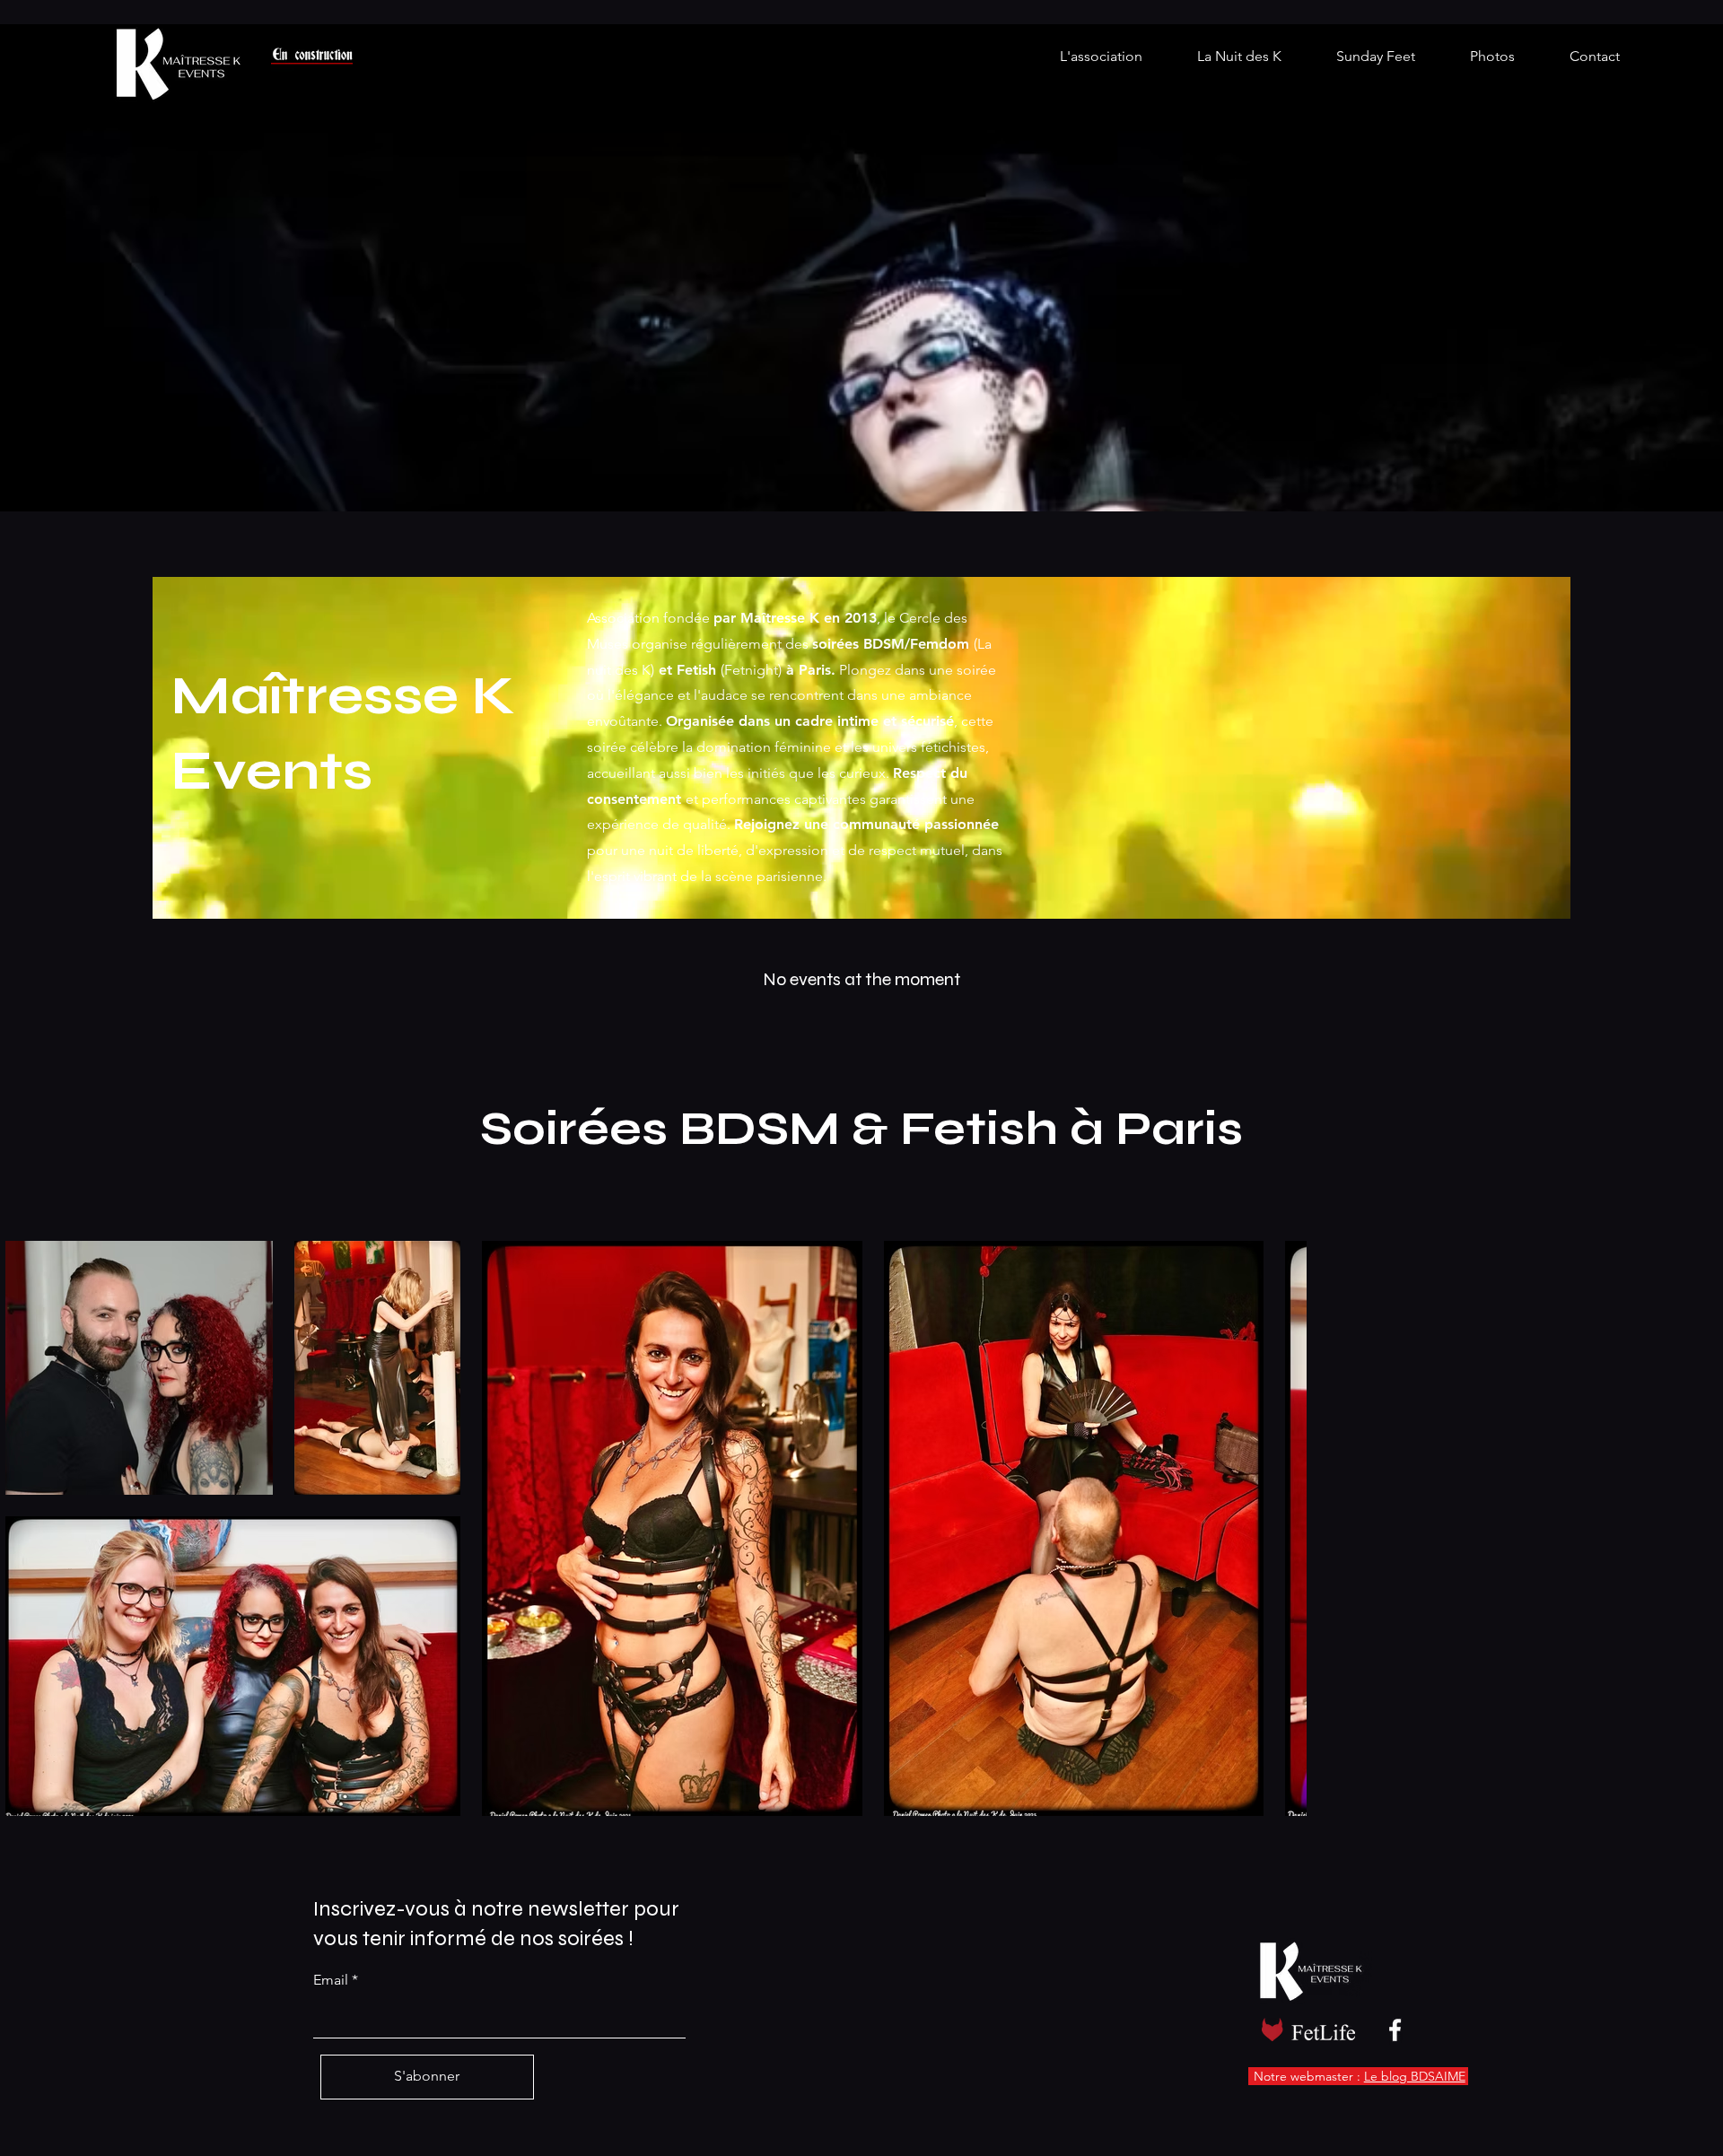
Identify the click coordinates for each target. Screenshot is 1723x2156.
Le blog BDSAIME (1415, 2076)
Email (331, 1980)
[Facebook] (1395, 2030)
